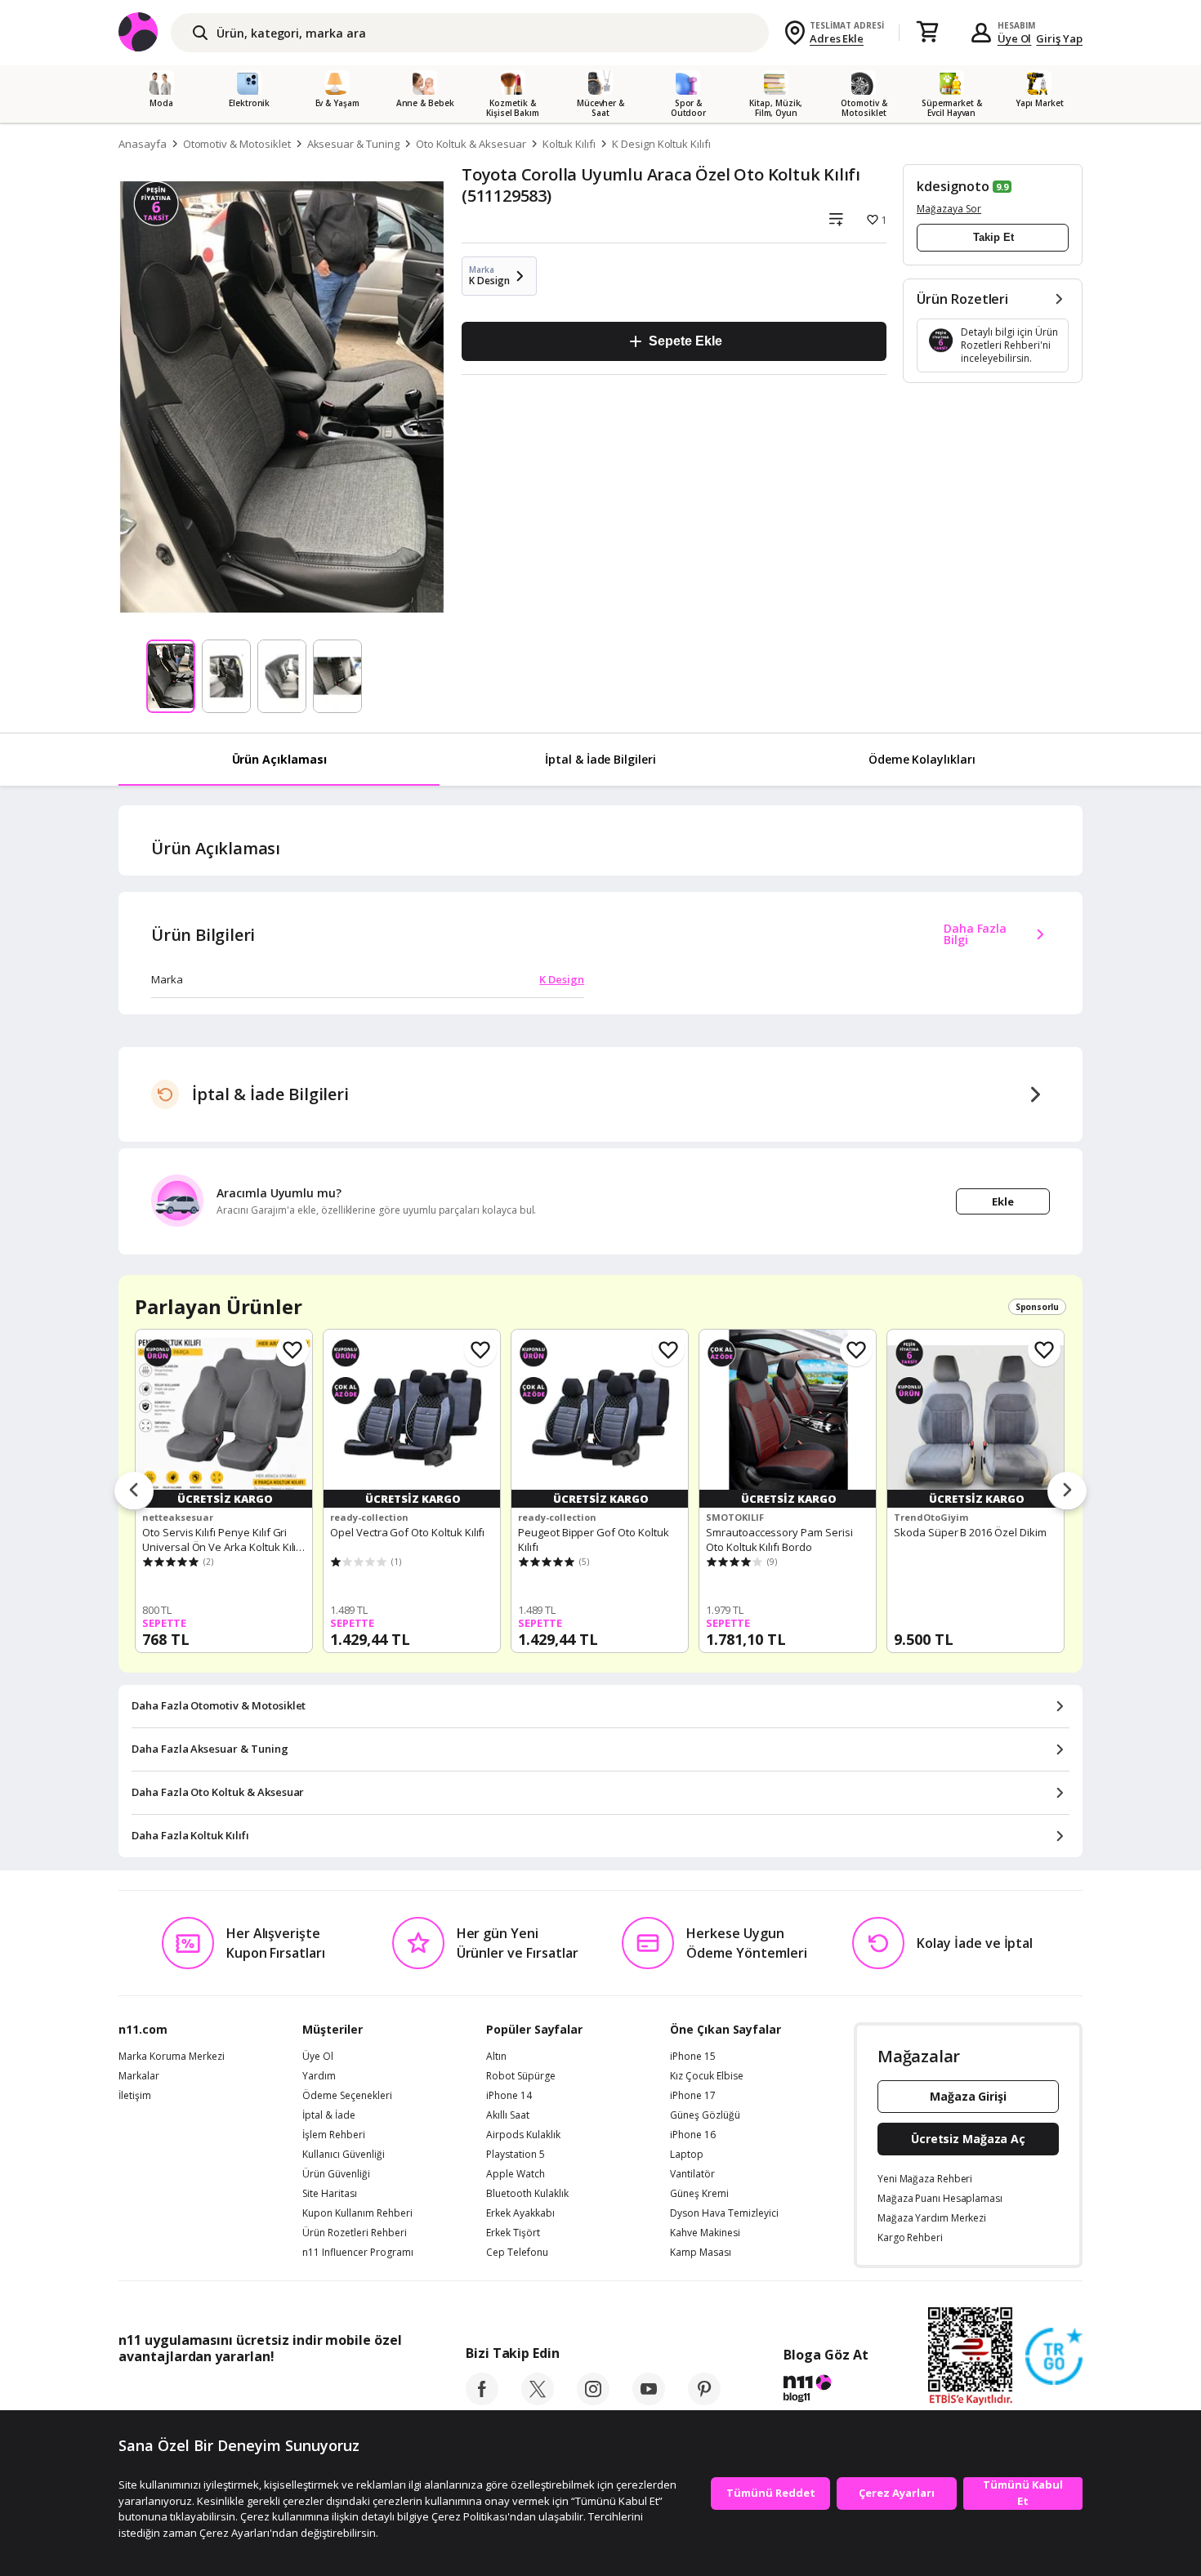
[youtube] (649, 2400)
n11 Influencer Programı (358, 2253)
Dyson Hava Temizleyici (724, 2213)
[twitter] (538, 2400)
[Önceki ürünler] (134, 1491)
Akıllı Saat (508, 2115)
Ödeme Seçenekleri (347, 2096)
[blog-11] (826, 2391)
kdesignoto (953, 186)
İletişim (135, 2096)
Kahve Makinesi (705, 2233)
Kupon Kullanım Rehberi (357, 2213)
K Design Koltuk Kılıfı (661, 144)
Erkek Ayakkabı (520, 2213)
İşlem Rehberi (334, 2135)
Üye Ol (1015, 38)
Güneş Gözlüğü (705, 2115)
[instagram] (593, 2400)
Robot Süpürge (521, 2076)
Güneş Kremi (699, 2194)
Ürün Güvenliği (336, 2174)
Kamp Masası (701, 2253)
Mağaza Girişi (968, 2096)
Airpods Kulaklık (523, 2135)
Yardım (319, 2076)
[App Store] (169, 2393)
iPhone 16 (693, 2135)
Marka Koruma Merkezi (172, 2057)
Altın (496, 2057)
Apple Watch (516, 2174)
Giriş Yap (1059, 38)
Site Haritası (330, 2194)
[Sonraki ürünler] (1067, 1491)
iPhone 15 (693, 2057)
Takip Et (993, 237)
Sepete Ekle (685, 341)
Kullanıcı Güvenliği (344, 2155)
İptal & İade (329, 2115)
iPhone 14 (509, 2096)
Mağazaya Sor (949, 209)
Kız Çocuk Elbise (707, 2076)
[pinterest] (704, 2400)
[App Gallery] (364, 2393)
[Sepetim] (927, 33)
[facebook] (482, 2400)
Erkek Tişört (513, 2233)
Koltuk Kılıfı (569, 144)
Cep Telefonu (517, 2253)
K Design (562, 979)
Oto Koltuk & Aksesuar (471, 144)
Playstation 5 (516, 2155)
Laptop (687, 2155)
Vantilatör (692, 2174)
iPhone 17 (693, 2096)
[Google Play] (270, 2393)
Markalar (139, 2076)
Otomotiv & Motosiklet (237, 144)
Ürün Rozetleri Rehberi (355, 2233)
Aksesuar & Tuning (353, 144)
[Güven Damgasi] (1054, 2357)
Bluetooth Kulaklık (527, 2194)
